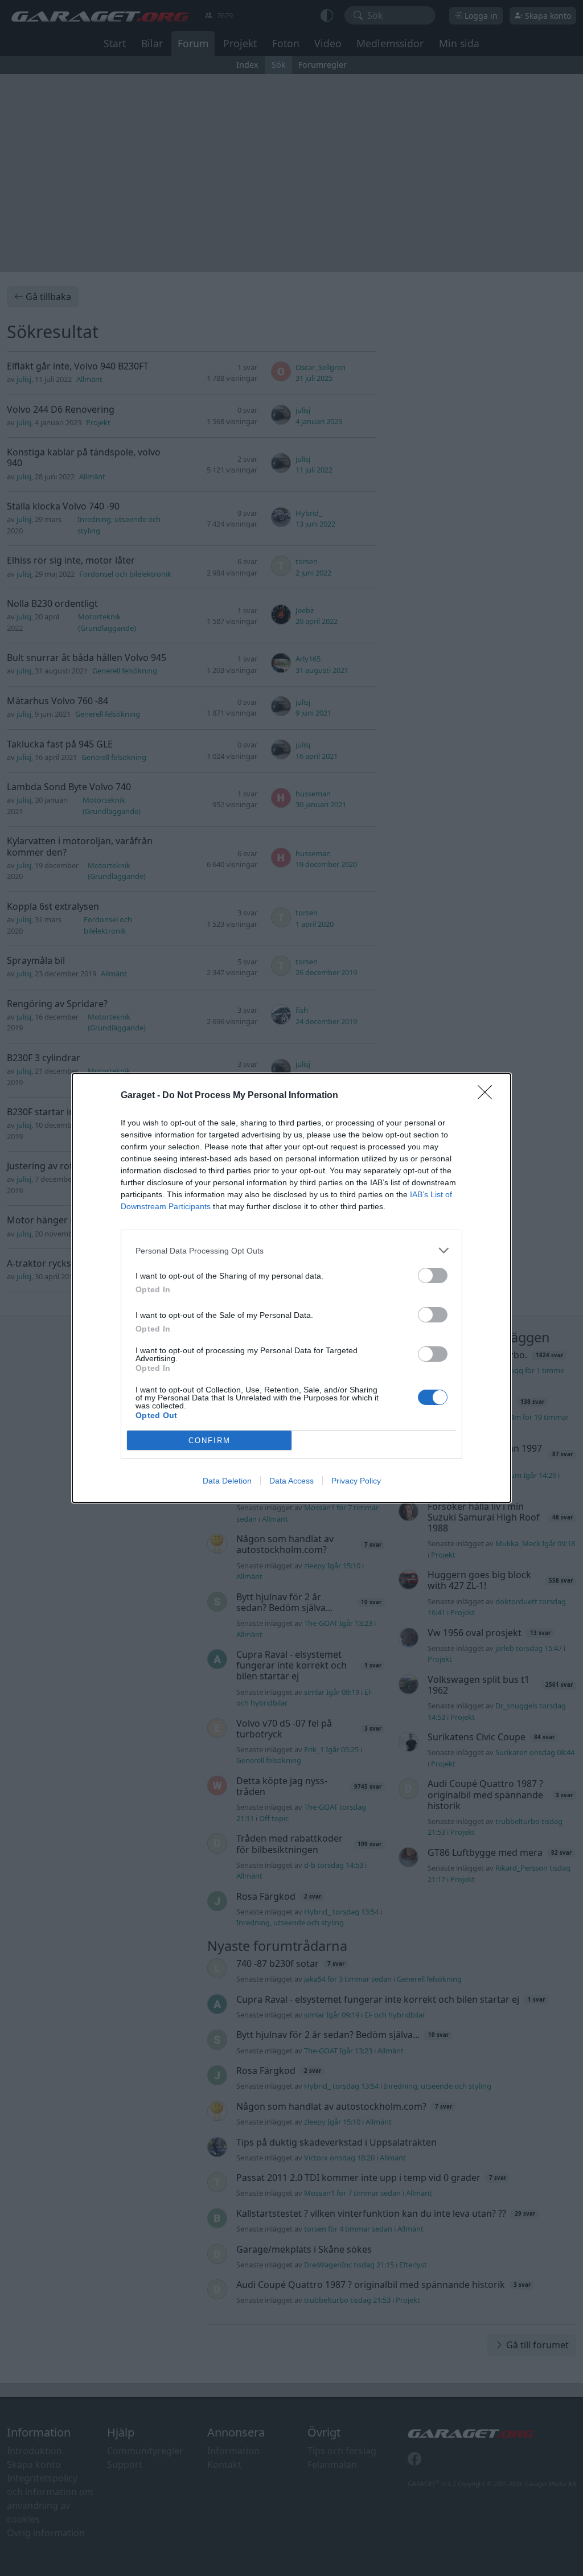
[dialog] (291, 1288)
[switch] (433, 1275)
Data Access (291, 1481)
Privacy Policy (356, 1481)
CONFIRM (210, 1441)
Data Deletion (227, 1481)
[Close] (488, 1096)
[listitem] (291, 1250)
